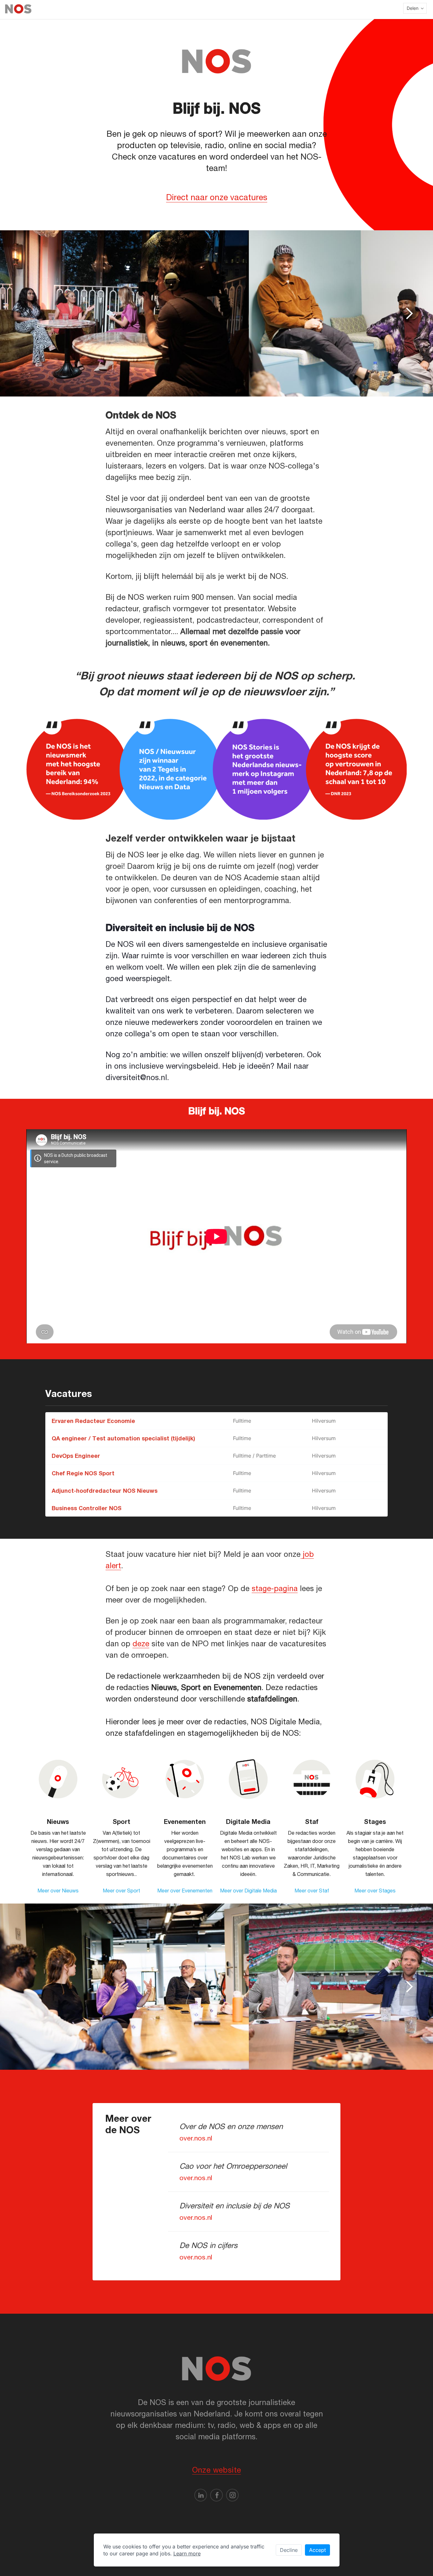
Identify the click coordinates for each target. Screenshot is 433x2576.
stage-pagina (275, 1588)
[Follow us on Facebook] (217, 2495)
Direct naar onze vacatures (217, 197)
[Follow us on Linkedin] (201, 2495)
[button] (415, 8)
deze (141, 1643)
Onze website (217, 2470)
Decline (289, 2550)
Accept (317, 2550)
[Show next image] (409, 313)
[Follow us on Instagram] (232, 2495)
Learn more (187, 2553)
